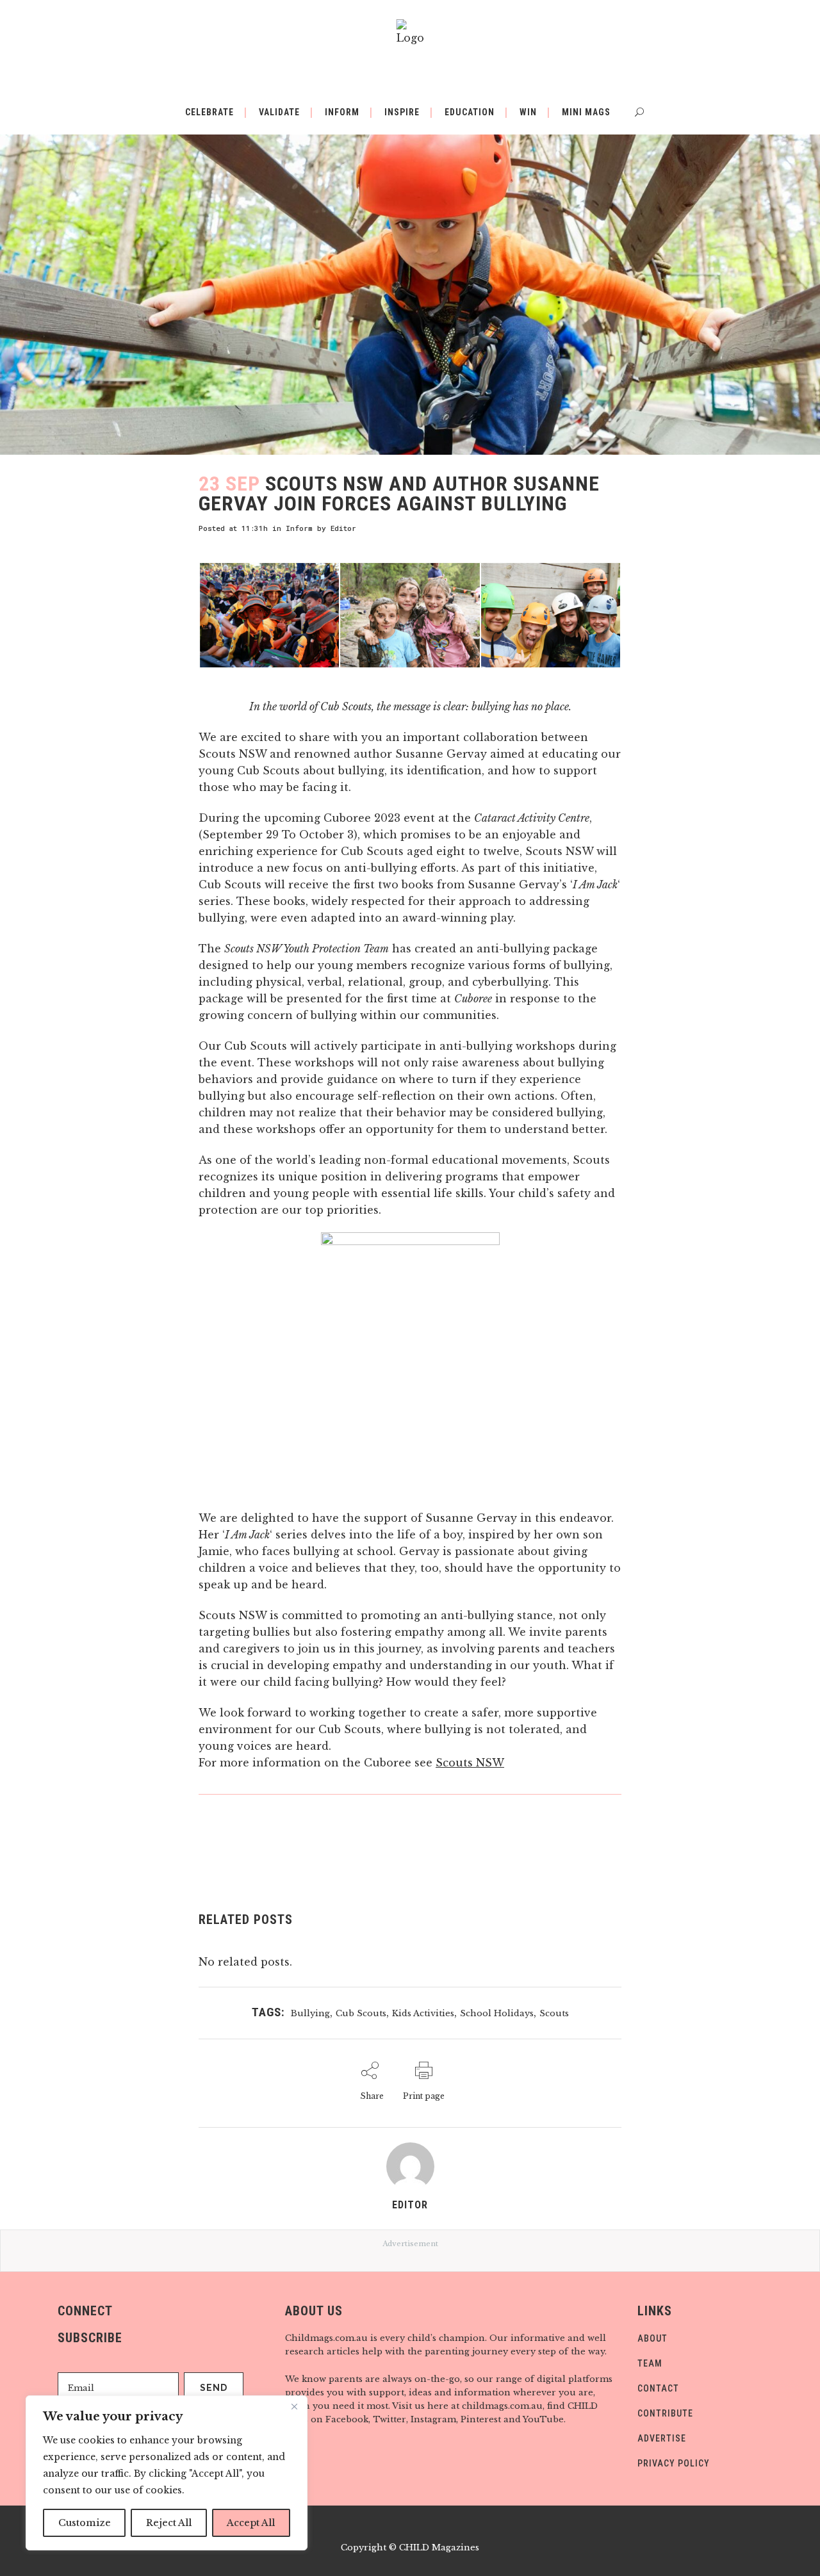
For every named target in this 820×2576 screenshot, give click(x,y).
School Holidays (497, 2013)
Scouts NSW (470, 1763)
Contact (658, 2388)
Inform (299, 528)
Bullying (310, 2013)
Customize (85, 2523)
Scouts (554, 2013)
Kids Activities (423, 2013)
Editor (343, 528)
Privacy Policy (674, 2463)
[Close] (294, 2406)
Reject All (169, 2523)
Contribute (665, 2413)
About (652, 2338)
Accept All (251, 2523)
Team (650, 2363)
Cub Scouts (361, 2013)
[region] (167, 2473)
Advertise (662, 2438)
